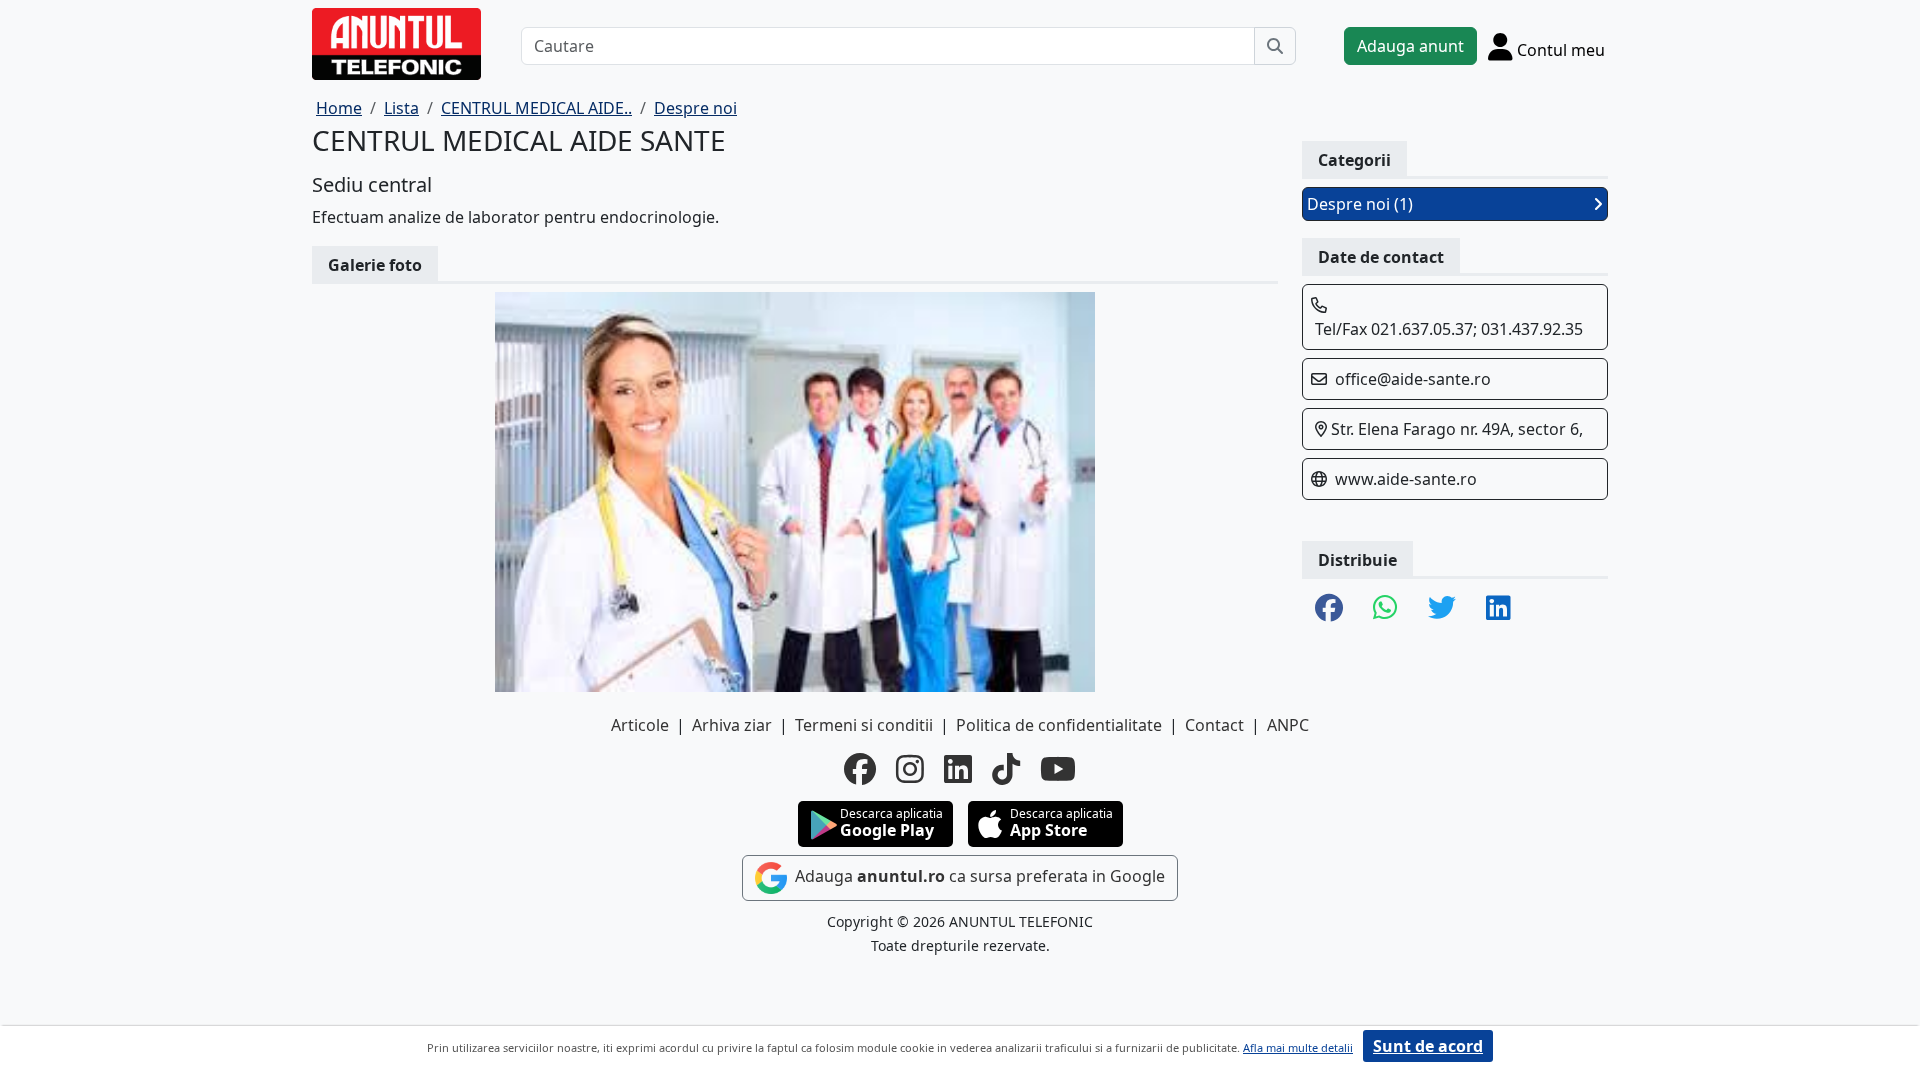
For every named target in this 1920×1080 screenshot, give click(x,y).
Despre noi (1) (1360, 204)
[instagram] (910, 769)
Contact (1214, 725)
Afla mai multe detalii (1298, 1047)
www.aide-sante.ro (1406, 479)
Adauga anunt (1410, 46)
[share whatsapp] (1385, 609)
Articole (640, 725)
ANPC (1288, 725)
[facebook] (860, 769)
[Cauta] (1275, 46)
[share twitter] (1442, 609)
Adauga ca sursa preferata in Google (978, 876)
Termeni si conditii (864, 725)
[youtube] (1058, 769)
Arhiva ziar (732, 725)
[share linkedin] (1498, 609)
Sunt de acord (1428, 1046)
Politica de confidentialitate (1059, 725)
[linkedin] (958, 769)
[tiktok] (1006, 769)
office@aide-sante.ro (1413, 379)
